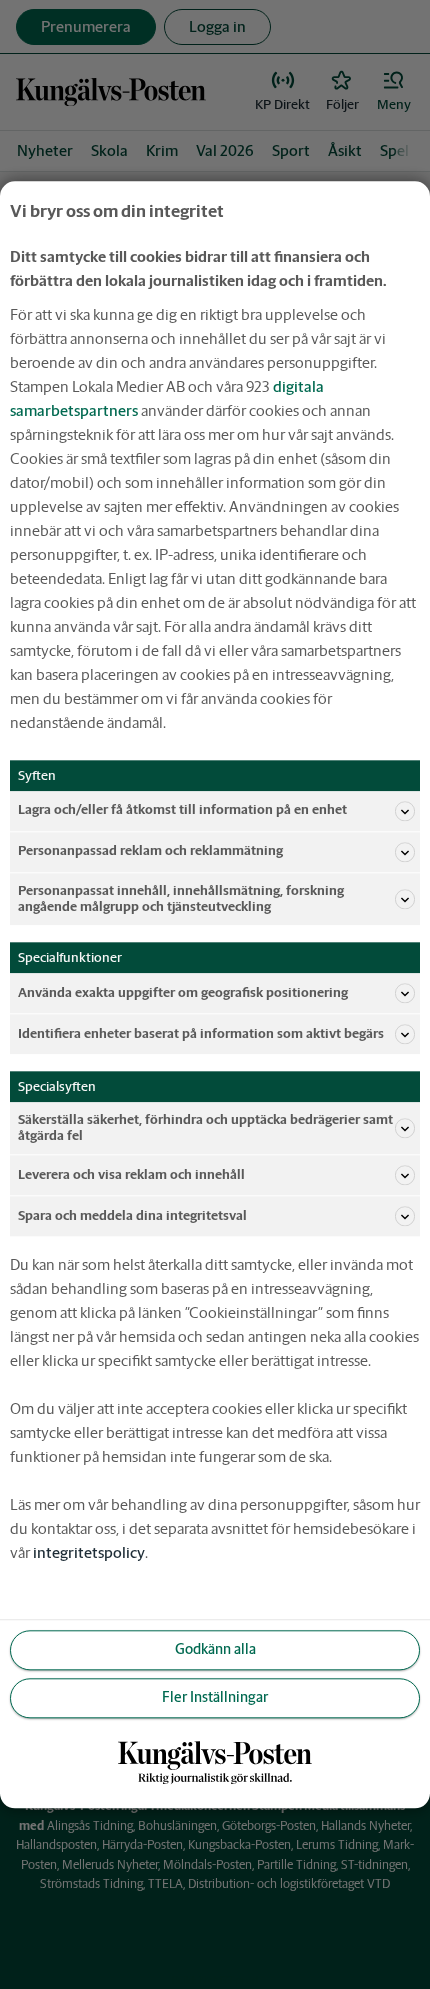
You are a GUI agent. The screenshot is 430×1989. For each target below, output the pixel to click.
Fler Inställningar (215, 1698)
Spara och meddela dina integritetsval (132, 1215)
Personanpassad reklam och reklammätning (150, 851)
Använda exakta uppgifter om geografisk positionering (183, 992)
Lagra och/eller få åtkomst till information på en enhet (182, 810)
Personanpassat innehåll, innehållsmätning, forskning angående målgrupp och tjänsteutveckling (181, 898)
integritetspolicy (89, 1552)
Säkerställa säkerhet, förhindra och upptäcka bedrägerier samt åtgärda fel (205, 1127)
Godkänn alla (215, 1650)
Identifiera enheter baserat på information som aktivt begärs (201, 1033)
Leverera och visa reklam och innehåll (131, 1174)
